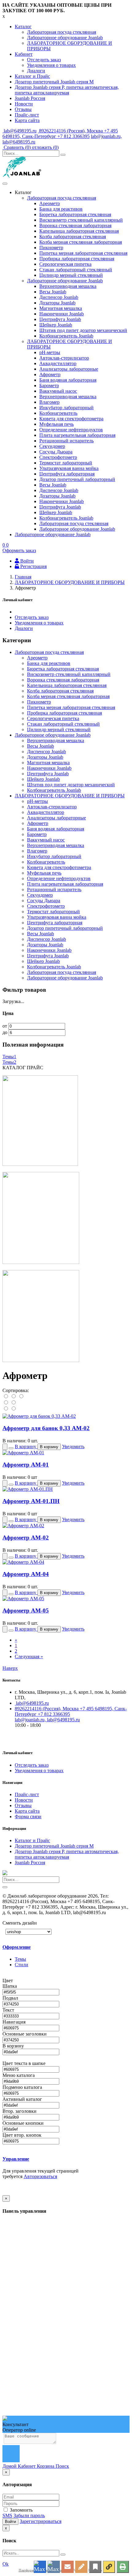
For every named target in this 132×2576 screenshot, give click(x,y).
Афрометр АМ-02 (26, 1538)
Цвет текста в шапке (25, 2063)
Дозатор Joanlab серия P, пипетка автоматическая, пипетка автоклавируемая (67, 90)
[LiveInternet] (81, 2567)
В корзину (14, 2046)
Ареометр (50, 203)
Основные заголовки (25, 2034)
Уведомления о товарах (51, 65)
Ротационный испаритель (66, 441)
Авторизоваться (40, 2176)
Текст (9, 2010)
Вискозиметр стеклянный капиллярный (81, 220)
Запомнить (21, 2510)
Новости (24, 104)
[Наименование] (14, 1397)
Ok (6, 2564)
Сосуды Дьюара (56, 452)
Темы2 (9, 1062)
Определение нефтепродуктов (71, 430)
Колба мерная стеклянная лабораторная (81, 242)
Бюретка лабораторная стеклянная (75, 214)
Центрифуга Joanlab (60, 319)
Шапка (10, 1986)
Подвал (11, 1998)
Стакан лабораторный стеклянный (76, 270)
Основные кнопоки (24, 2123)
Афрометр (50, 374)
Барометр (49, 385)
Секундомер (52, 446)
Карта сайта (27, 120)
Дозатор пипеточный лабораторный (77, 479)
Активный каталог (23, 2099)
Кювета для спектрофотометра (71, 419)
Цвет (8, 1981)
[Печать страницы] (123, 2567)
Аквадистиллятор (58, 363)
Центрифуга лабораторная (67, 474)
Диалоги (36, 71)
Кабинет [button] (24, 54)
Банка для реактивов (61, 209)
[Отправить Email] (68, 2567)
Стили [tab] (21, 1965)
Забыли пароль (29, 2515)
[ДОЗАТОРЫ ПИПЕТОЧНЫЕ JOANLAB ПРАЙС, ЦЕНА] (41, 1360)
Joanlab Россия (30, 98)
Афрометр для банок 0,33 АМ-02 (46, 1428)
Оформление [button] (17, 1947)
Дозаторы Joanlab (57, 303)
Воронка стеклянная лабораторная (75, 225)
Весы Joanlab (53, 292)
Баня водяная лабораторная (68, 380)
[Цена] (21, 1397)
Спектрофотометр (58, 457)
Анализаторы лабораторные (69, 369)
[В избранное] (95, 2567)
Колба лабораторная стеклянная (73, 237)
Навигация (15, 2022)
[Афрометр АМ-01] (23, 1453)
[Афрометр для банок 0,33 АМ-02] (39, 1416)
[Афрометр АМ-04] (23, 1562)
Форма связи (28, 1817)
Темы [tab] (20, 1959)
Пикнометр (51, 248)
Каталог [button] (23, 27)
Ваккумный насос (58, 391)
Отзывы (23, 109)
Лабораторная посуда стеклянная (62, 32)
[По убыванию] (13, 1403)
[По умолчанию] (6, 1397)
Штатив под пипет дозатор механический (83, 330)
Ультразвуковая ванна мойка (69, 468)
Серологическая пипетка (65, 264)
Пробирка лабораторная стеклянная (77, 259)
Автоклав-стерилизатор (64, 358)
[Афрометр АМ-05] (23, 1599)
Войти (10, 2522)
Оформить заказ (19, 550)
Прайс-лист (27, 115)
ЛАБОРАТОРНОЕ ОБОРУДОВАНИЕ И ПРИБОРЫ (70, 796)
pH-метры (50, 352)
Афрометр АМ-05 (26, 1610)
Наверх (10, 1668)
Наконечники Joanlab (62, 314)
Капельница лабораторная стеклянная (79, 231)
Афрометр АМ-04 (26, 1574)
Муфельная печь (56, 424)
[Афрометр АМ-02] (23, 1526)
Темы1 (9, 1057)
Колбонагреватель (58, 413)
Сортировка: (16, 1390)
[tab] (45, 1947)
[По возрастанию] (6, 1403)
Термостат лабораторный (66, 463)
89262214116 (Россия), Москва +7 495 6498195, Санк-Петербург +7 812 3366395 (60, 134)
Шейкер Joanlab (56, 325)
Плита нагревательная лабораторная (77, 435)
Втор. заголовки (20, 2111)
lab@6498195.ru (19, 131)
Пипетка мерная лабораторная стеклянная (83, 253)
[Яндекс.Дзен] (109, 2567)
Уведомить (73, 1446)
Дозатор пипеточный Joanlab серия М (54, 82)
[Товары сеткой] (13, 1409)
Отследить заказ (44, 60)
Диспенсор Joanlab (59, 297)
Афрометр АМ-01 (26, 1465)
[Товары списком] (6, 1409)
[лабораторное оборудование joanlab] (40, 1164)
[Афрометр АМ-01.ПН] (28, 1489)
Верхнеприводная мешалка (68, 286)
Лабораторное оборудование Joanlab (65, 38)
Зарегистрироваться (41, 2521)
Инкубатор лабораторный (66, 408)
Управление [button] (16, 2159)
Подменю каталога (23, 2087)
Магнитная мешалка (61, 308)
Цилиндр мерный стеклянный (71, 275)
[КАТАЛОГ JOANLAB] (41, 1262)
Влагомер (49, 402)
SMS (7, 2515)
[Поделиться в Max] (40, 2567)
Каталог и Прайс (32, 76)
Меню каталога (19, 2075)
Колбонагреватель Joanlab (66, 336)
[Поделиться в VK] (54, 2567)
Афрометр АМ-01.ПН (31, 1501)
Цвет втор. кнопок (23, 2135)
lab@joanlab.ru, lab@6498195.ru (47, 1720)
